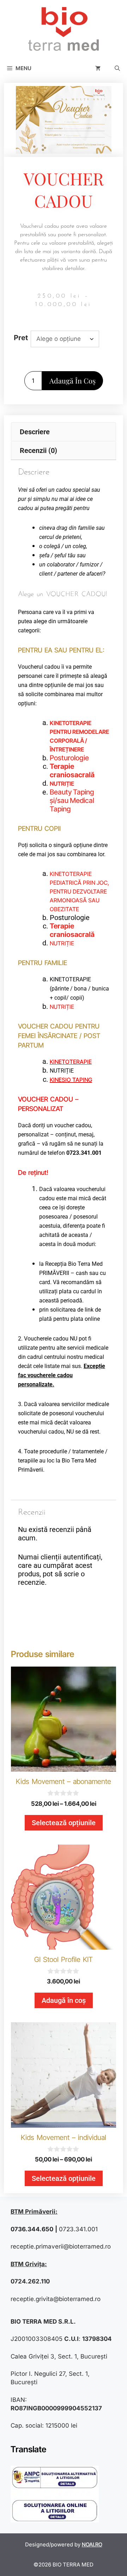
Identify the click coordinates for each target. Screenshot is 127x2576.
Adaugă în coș (72, 381)
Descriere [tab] (35, 432)
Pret (21, 338)
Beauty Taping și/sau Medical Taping (72, 801)
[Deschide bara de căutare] (117, 68)
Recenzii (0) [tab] (38, 450)
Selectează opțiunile (64, 1823)
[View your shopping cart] (98, 68)
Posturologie (69, 758)
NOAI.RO (92, 2544)
